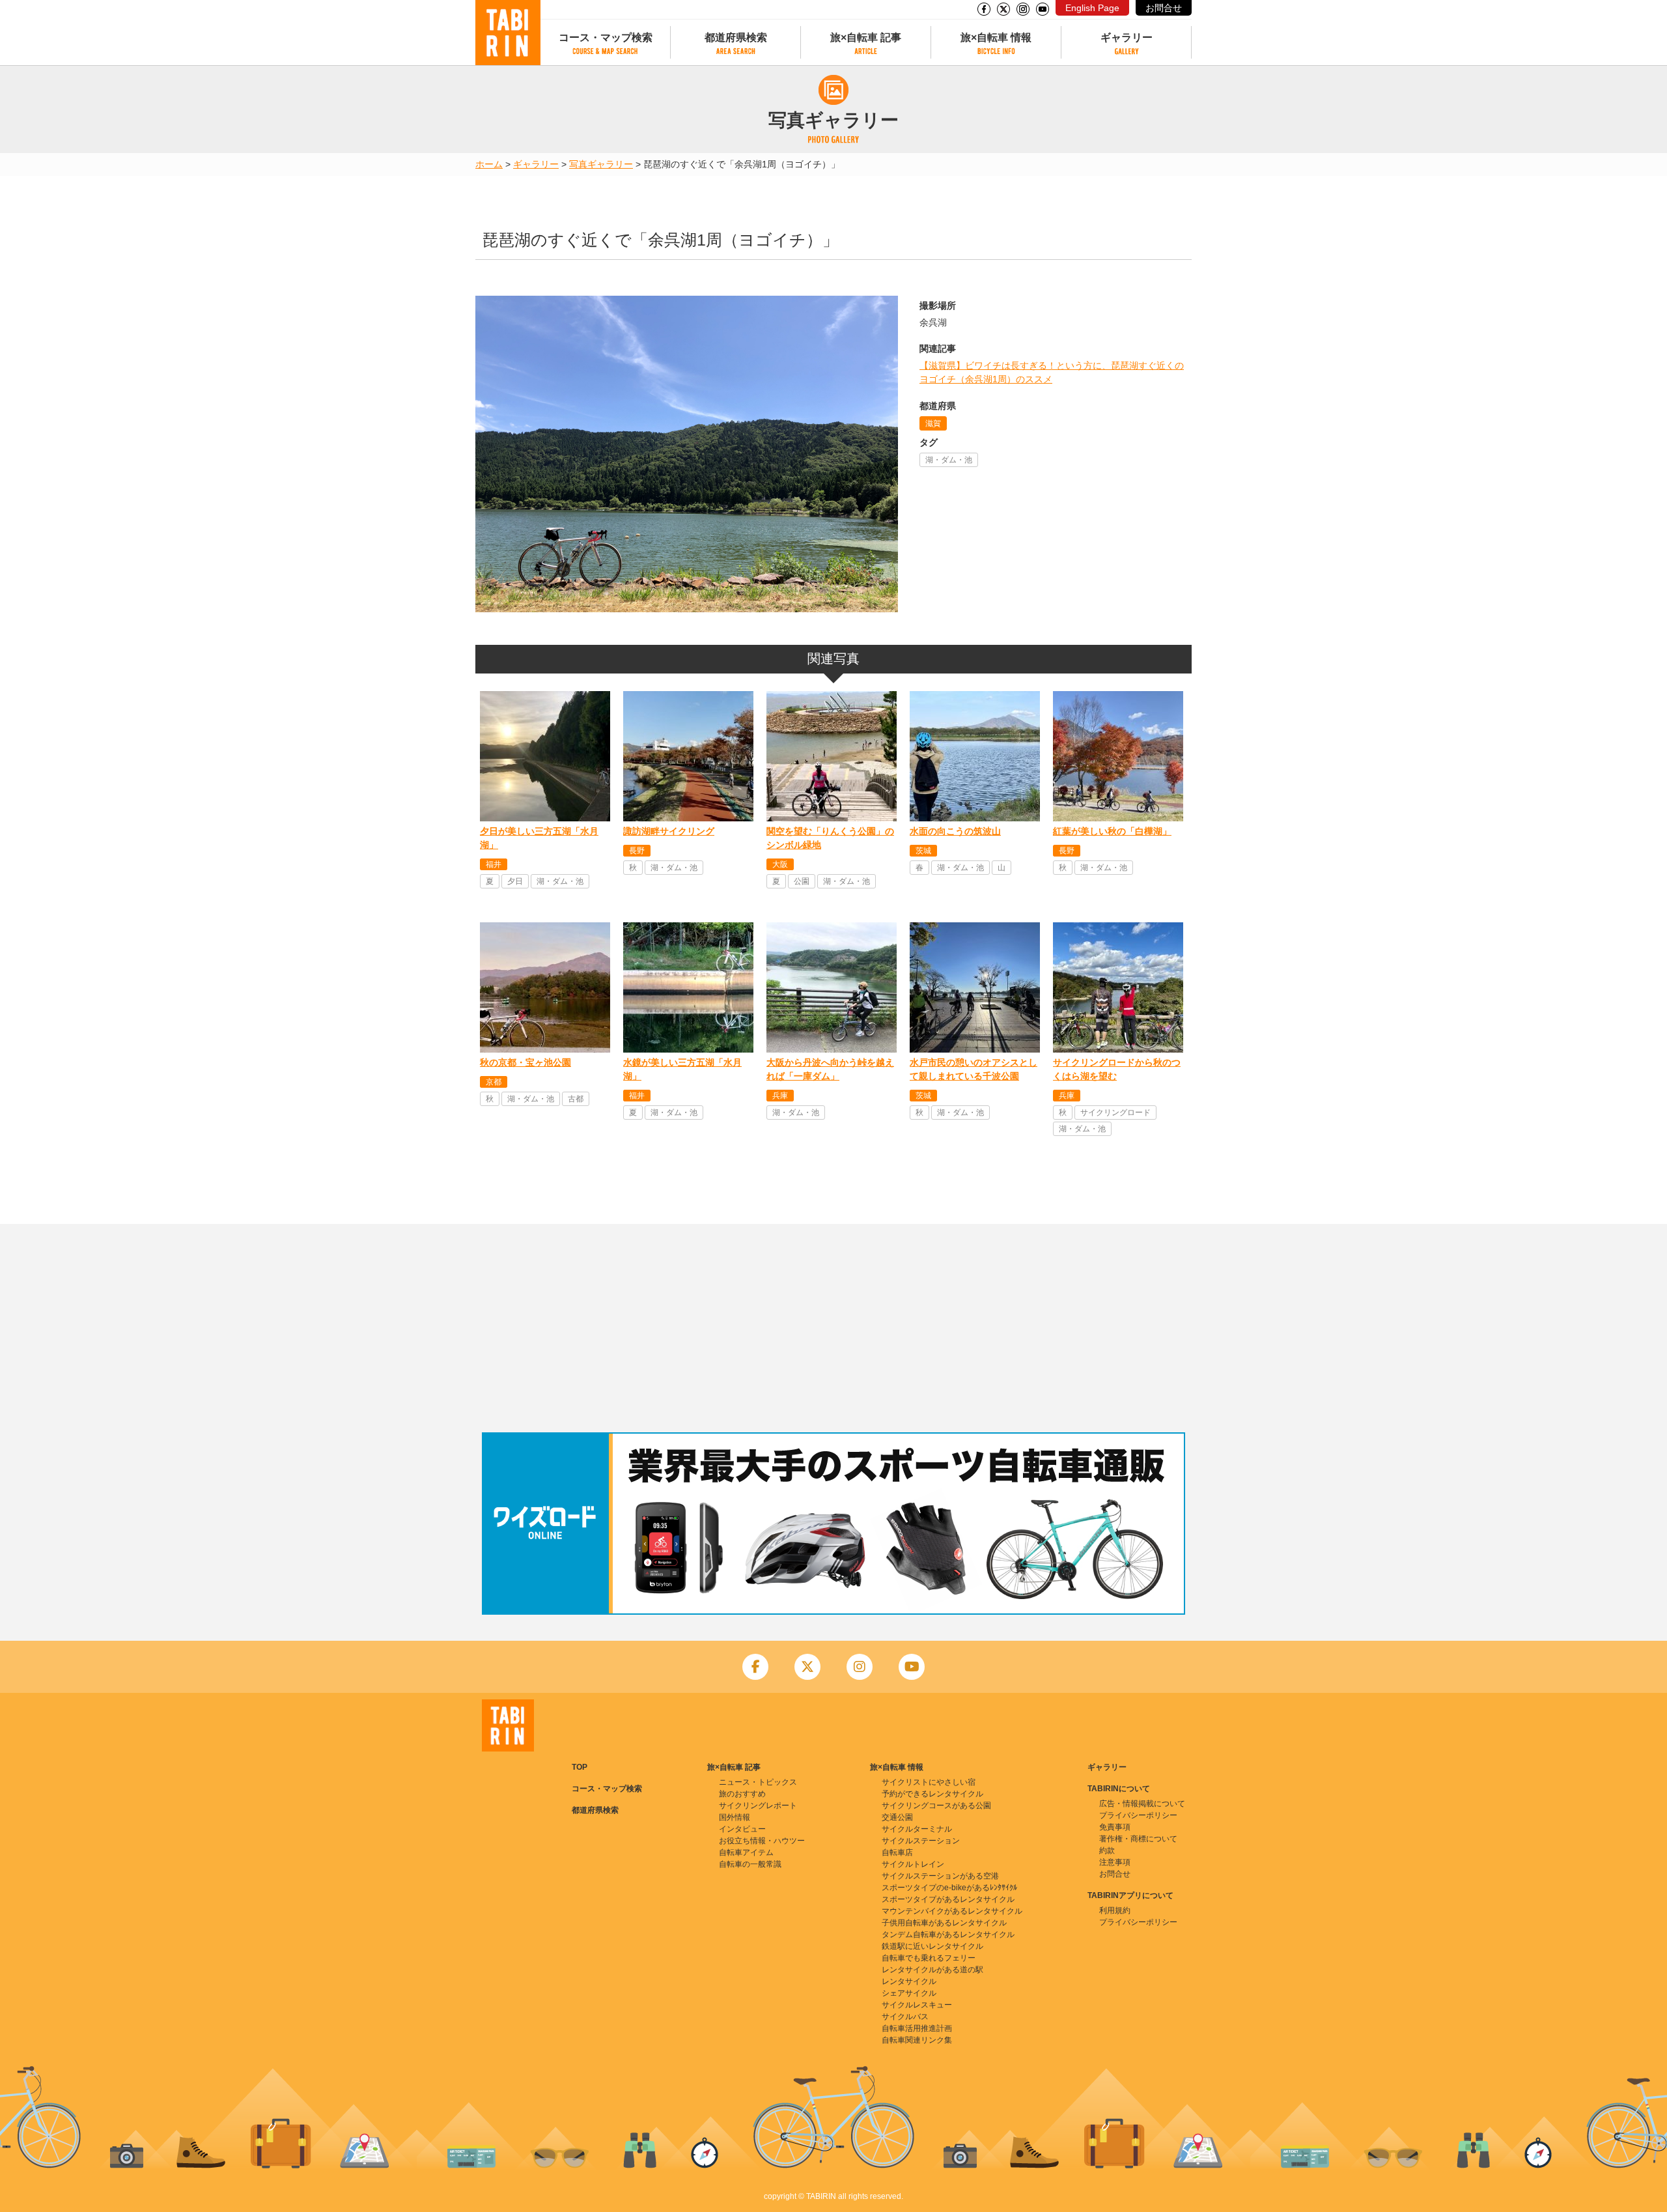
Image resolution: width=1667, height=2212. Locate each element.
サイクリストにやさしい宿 (929, 1782)
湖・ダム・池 (949, 460)
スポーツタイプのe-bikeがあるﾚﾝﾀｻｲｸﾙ (949, 1888)
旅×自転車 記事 (866, 37)
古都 (576, 1099)
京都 (494, 1082)
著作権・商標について (1138, 1839)
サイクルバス (905, 2017)
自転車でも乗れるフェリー (929, 1958)
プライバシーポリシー (1138, 1815)
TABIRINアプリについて (1130, 1895)
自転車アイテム (746, 1852)
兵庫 (780, 1096)
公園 (802, 881)
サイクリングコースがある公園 (936, 1806)
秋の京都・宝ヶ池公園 (525, 1062)
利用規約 (1115, 1910)
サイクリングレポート (758, 1806)
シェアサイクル (909, 1993)
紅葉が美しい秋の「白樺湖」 (1112, 831)
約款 (1107, 1850)
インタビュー (742, 1829)
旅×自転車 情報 (996, 37)
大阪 (780, 864)
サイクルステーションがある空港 (940, 1876)
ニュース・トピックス (758, 1782)
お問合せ (1164, 8)
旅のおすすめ (742, 1794)
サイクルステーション (921, 1841)
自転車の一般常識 (750, 1864)
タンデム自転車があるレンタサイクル (948, 1935)
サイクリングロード (1115, 1113)
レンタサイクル (909, 1981)
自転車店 (897, 1852)
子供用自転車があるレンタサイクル (944, 1923)
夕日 (515, 881)
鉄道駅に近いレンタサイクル (932, 1946)
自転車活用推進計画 (917, 2028)
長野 (637, 851)
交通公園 (897, 1817)
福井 (494, 864)
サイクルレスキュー (917, 2005)
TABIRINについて (1119, 1789)
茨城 (923, 851)
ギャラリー (1127, 37)
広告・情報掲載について (1142, 1804)
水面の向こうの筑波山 (955, 831)
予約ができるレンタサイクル (932, 1794)
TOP (580, 1767)
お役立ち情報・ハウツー (762, 1841)
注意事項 (1115, 1862)
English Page (1092, 8)
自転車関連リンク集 (917, 2040)
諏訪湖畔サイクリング (669, 831)
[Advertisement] (833, 1328)
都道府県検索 (736, 37)
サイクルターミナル (917, 1829)
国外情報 (735, 1817)
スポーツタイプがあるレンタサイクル (948, 1899)
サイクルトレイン (913, 1864)
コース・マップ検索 (606, 37)
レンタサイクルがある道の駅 (932, 1970)
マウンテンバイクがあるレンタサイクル (952, 1911)
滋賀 (933, 423)
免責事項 (1115, 1827)
